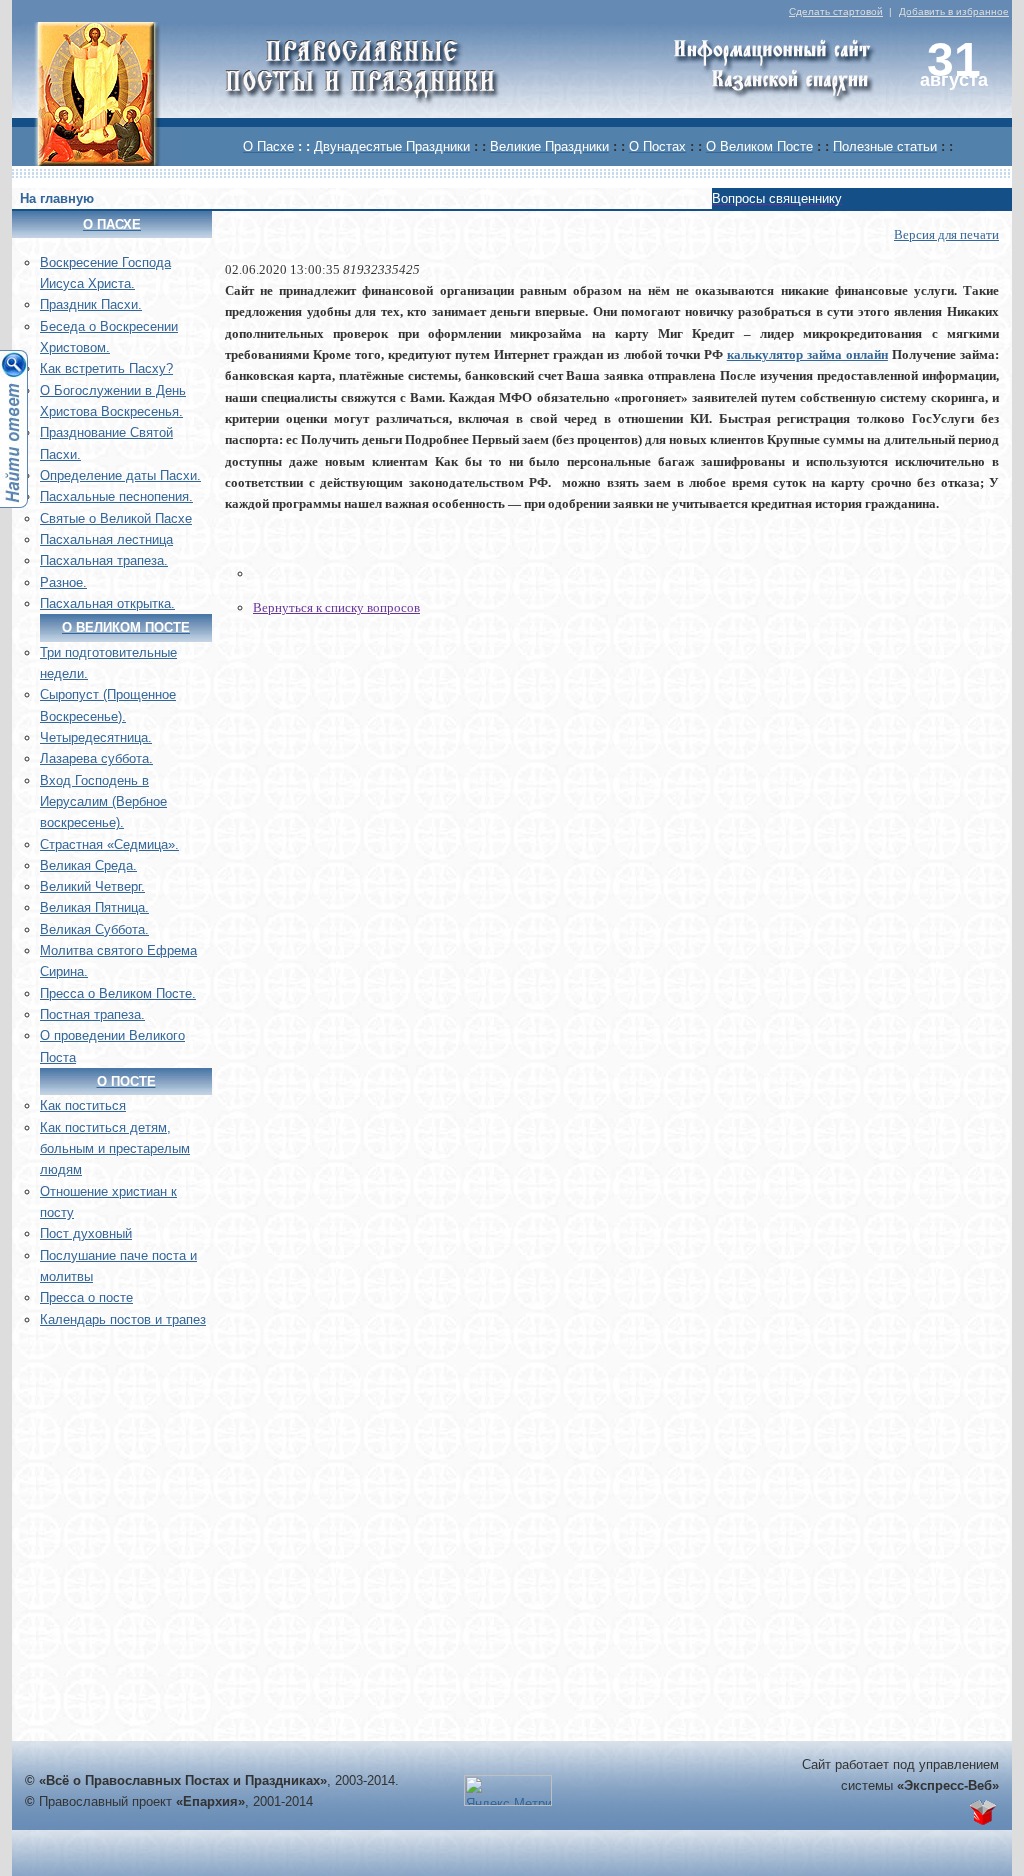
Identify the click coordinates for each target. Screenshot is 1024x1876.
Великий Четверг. (92, 886)
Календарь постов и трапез (123, 1319)
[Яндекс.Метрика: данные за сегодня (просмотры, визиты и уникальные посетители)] (508, 1790)
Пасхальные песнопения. (116, 496)
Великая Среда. (88, 865)
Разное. (63, 582)
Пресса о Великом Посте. (118, 993)
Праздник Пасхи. (91, 304)
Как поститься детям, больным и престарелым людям (115, 1149)
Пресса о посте (86, 1297)
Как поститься (83, 1105)
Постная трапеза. (92, 1014)
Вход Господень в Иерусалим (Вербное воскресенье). (103, 802)
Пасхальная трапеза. (104, 560)
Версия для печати (946, 234)
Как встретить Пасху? (106, 368)
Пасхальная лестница (106, 539)
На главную (57, 198)
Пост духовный (86, 1233)
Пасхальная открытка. (107, 603)
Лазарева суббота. (96, 758)
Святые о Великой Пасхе (116, 518)
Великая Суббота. (94, 929)
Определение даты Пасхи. (120, 475)
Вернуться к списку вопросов (336, 607)
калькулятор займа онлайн (807, 354)
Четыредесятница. (96, 737)
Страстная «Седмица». (109, 844)
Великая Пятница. (94, 907)
